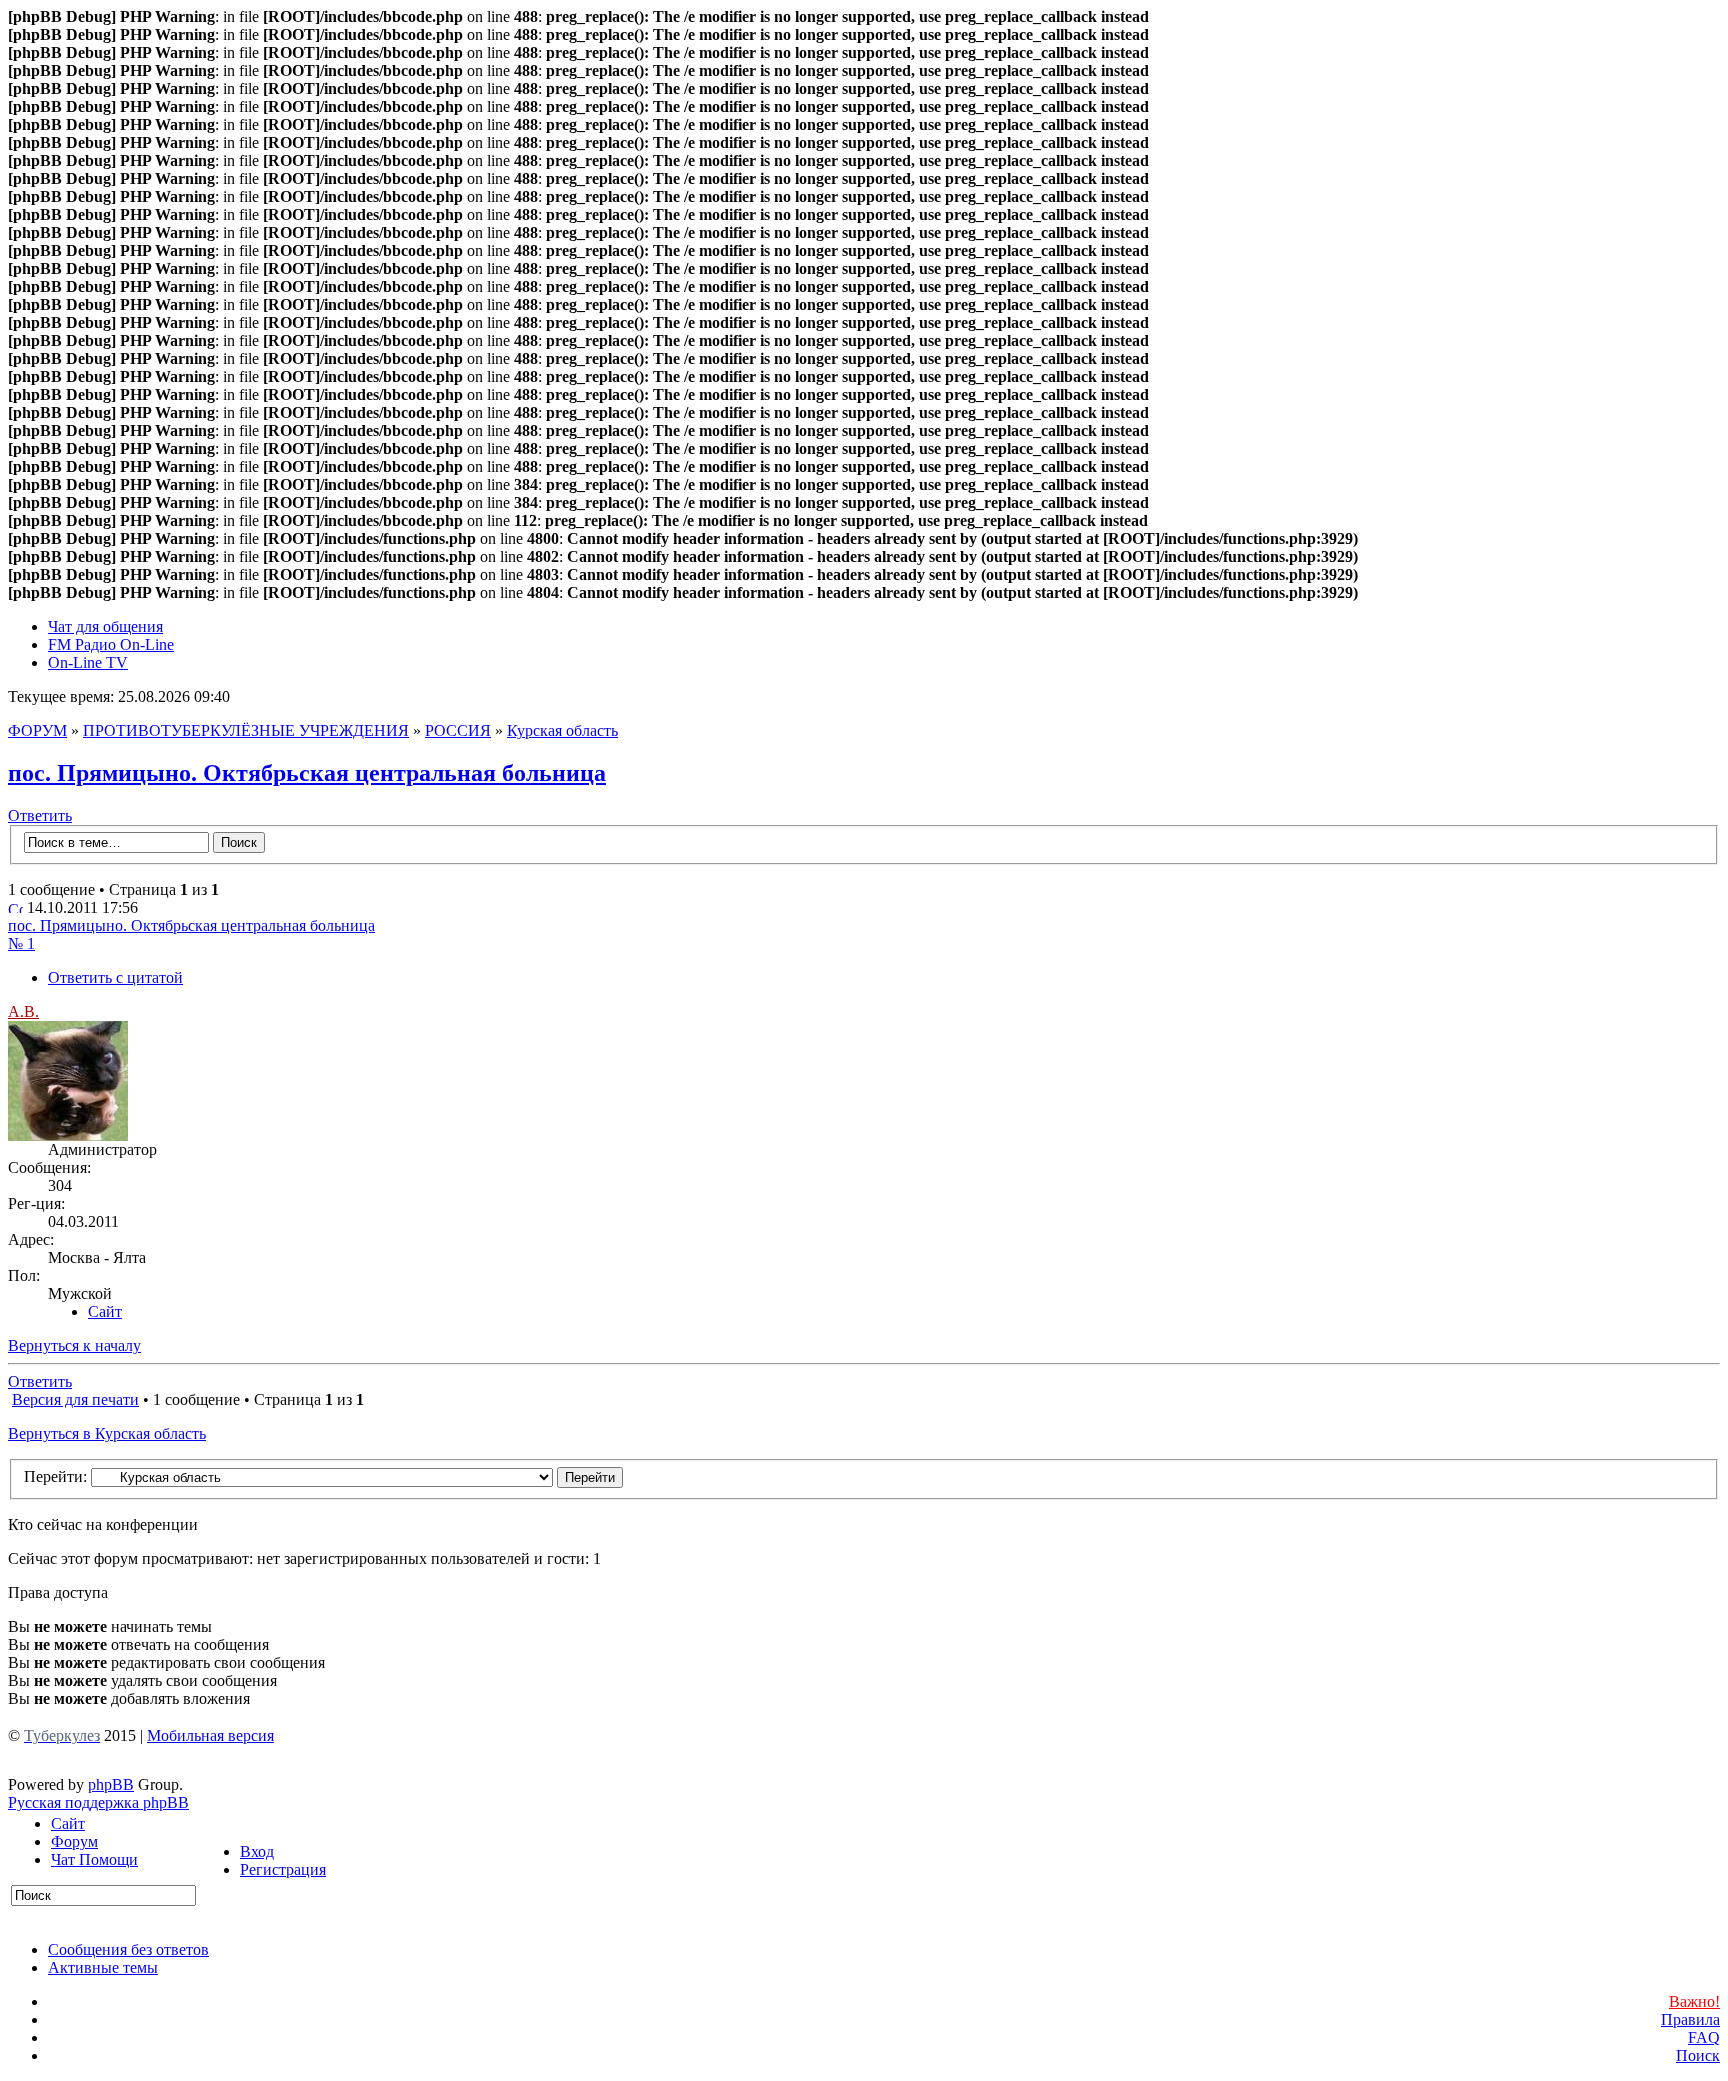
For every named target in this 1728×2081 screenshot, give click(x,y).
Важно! (1694, 2001)
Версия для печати (75, 1399)
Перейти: (55, 1476)
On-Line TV (88, 662)
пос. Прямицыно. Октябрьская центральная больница (307, 773)
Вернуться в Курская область (107, 1433)
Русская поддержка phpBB (98, 1802)
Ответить (40, 815)
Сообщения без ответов (128, 1949)
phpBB (111, 1784)
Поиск (1698, 2055)
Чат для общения (105, 626)
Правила (1690, 2019)
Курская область (562, 730)
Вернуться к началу (74, 1345)
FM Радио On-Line (111, 644)
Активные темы (103, 1967)
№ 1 (21, 943)
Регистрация (283, 1869)
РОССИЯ (458, 730)
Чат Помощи (94, 1859)
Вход (257, 1851)
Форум (74, 1841)
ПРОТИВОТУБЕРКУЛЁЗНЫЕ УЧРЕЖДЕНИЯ (246, 730)
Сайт (68, 1823)
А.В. (23, 1011)
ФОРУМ (37, 730)
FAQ (1704, 2037)
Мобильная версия (210, 1735)
